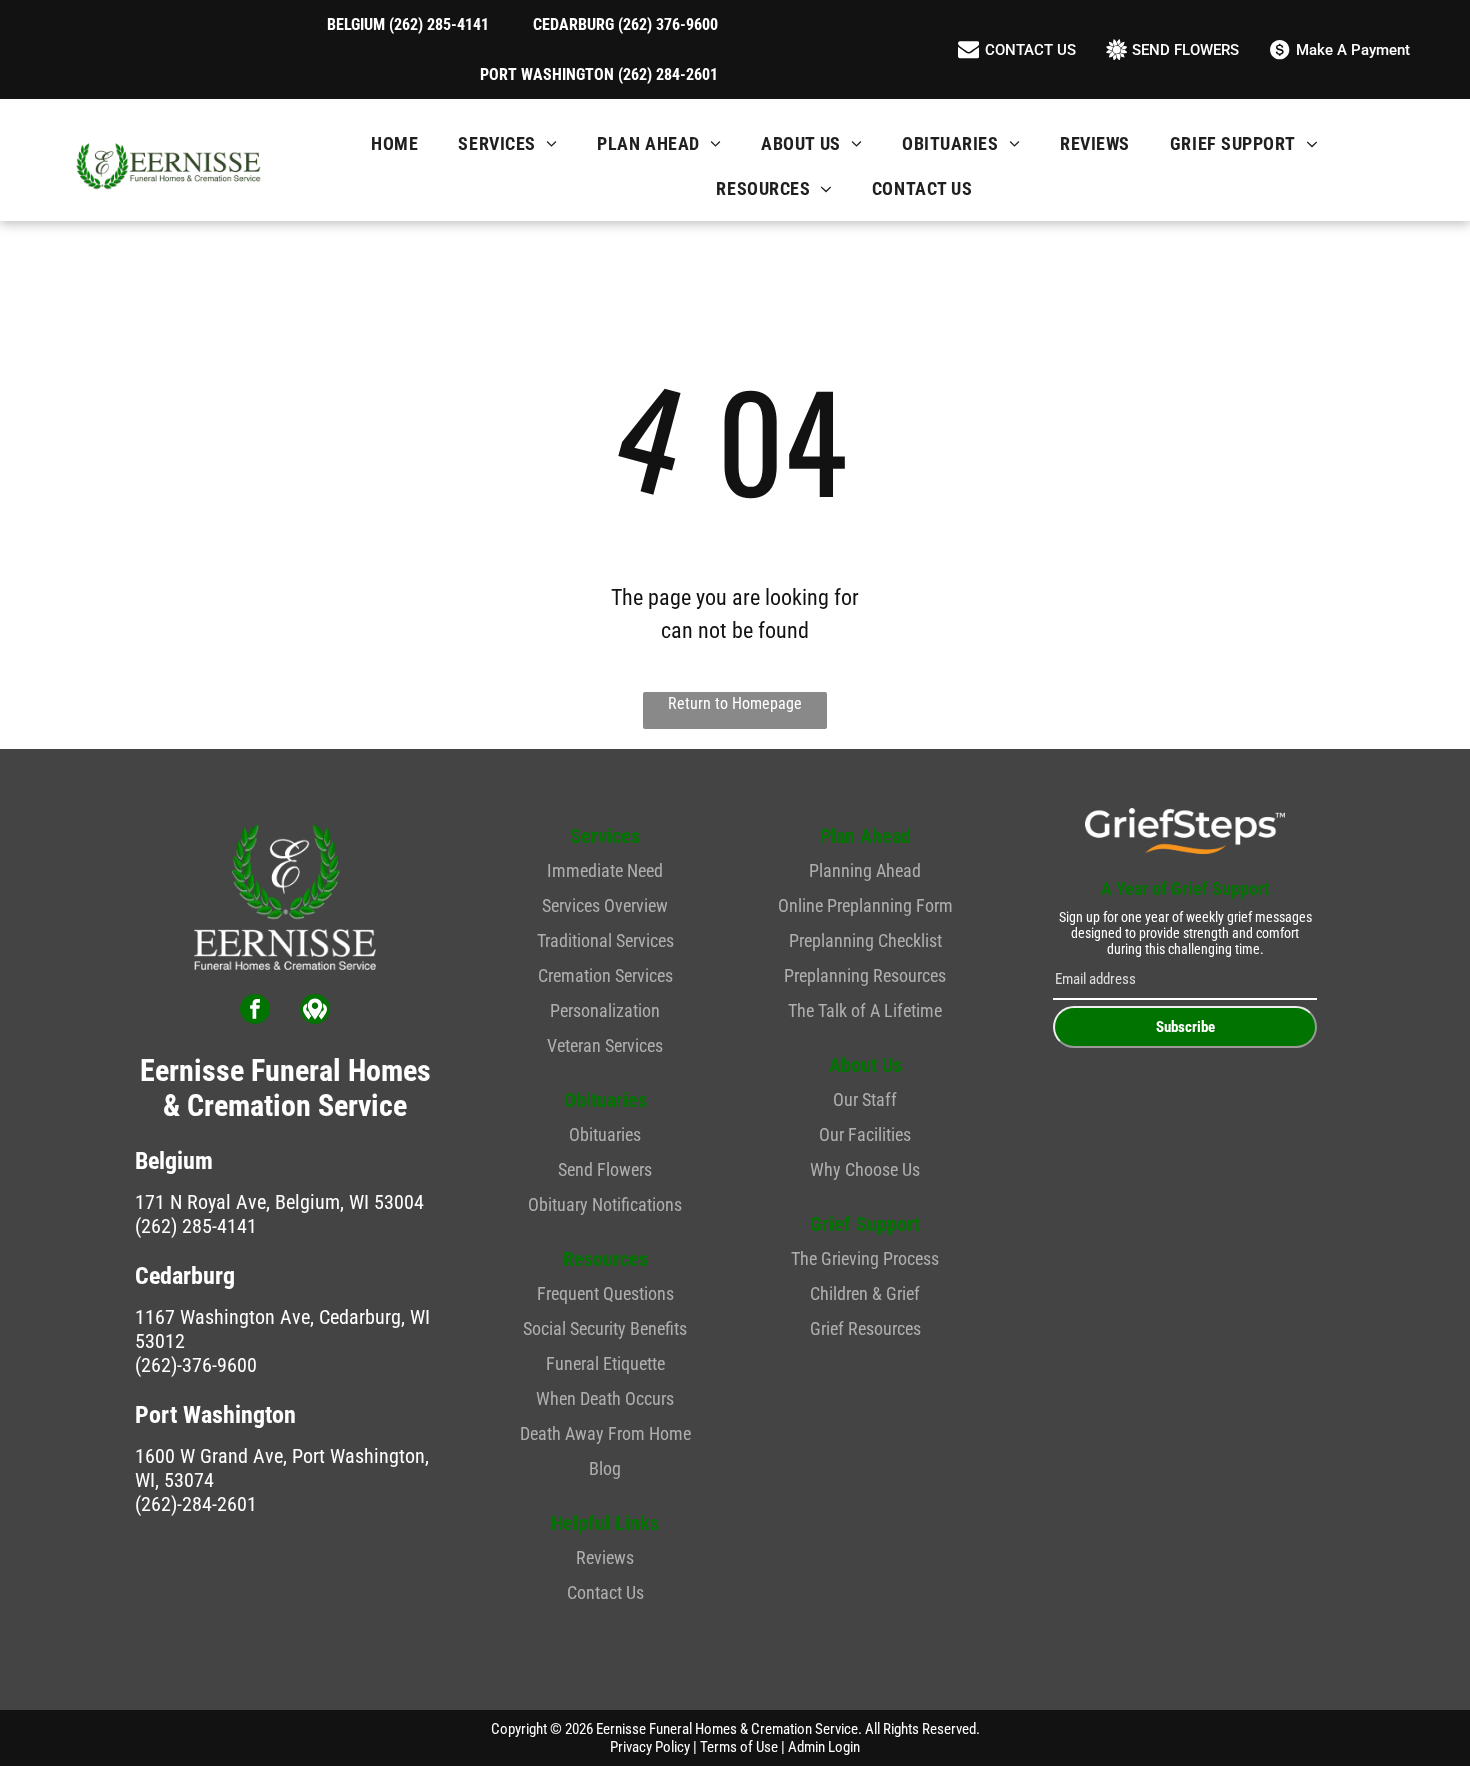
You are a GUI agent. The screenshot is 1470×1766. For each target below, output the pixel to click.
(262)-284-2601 (196, 1504)
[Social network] (315, 1011)
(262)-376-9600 (196, 1365)
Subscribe (1185, 1027)
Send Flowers (605, 1169)
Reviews (605, 1557)
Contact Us (605, 1592)
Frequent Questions (605, 1293)
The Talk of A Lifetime (865, 1010)
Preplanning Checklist (865, 940)
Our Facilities (865, 1134)
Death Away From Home (605, 1433)
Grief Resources (865, 1328)
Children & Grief (865, 1293)
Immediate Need (605, 870)
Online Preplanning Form (865, 905)
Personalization (605, 1010)
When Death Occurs (605, 1398)
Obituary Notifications (605, 1204)
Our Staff (865, 1099)
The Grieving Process (865, 1258)
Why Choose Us (865, 1169)
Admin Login (824, 1747)
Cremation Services (605, 975)
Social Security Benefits (605, 1328)
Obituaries (605, 1134)
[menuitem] (394, 143)
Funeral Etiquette (605, 1363)
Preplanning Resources (865, 975)
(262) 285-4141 (196, 1226)
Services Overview (605, 905)
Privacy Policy (650, 1747)
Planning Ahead (865, 870)
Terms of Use (739, 1747)
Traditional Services (605, 940)
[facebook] (255, 1011)
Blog (605, 1468)
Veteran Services (605, 1045)
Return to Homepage (735, 703)
